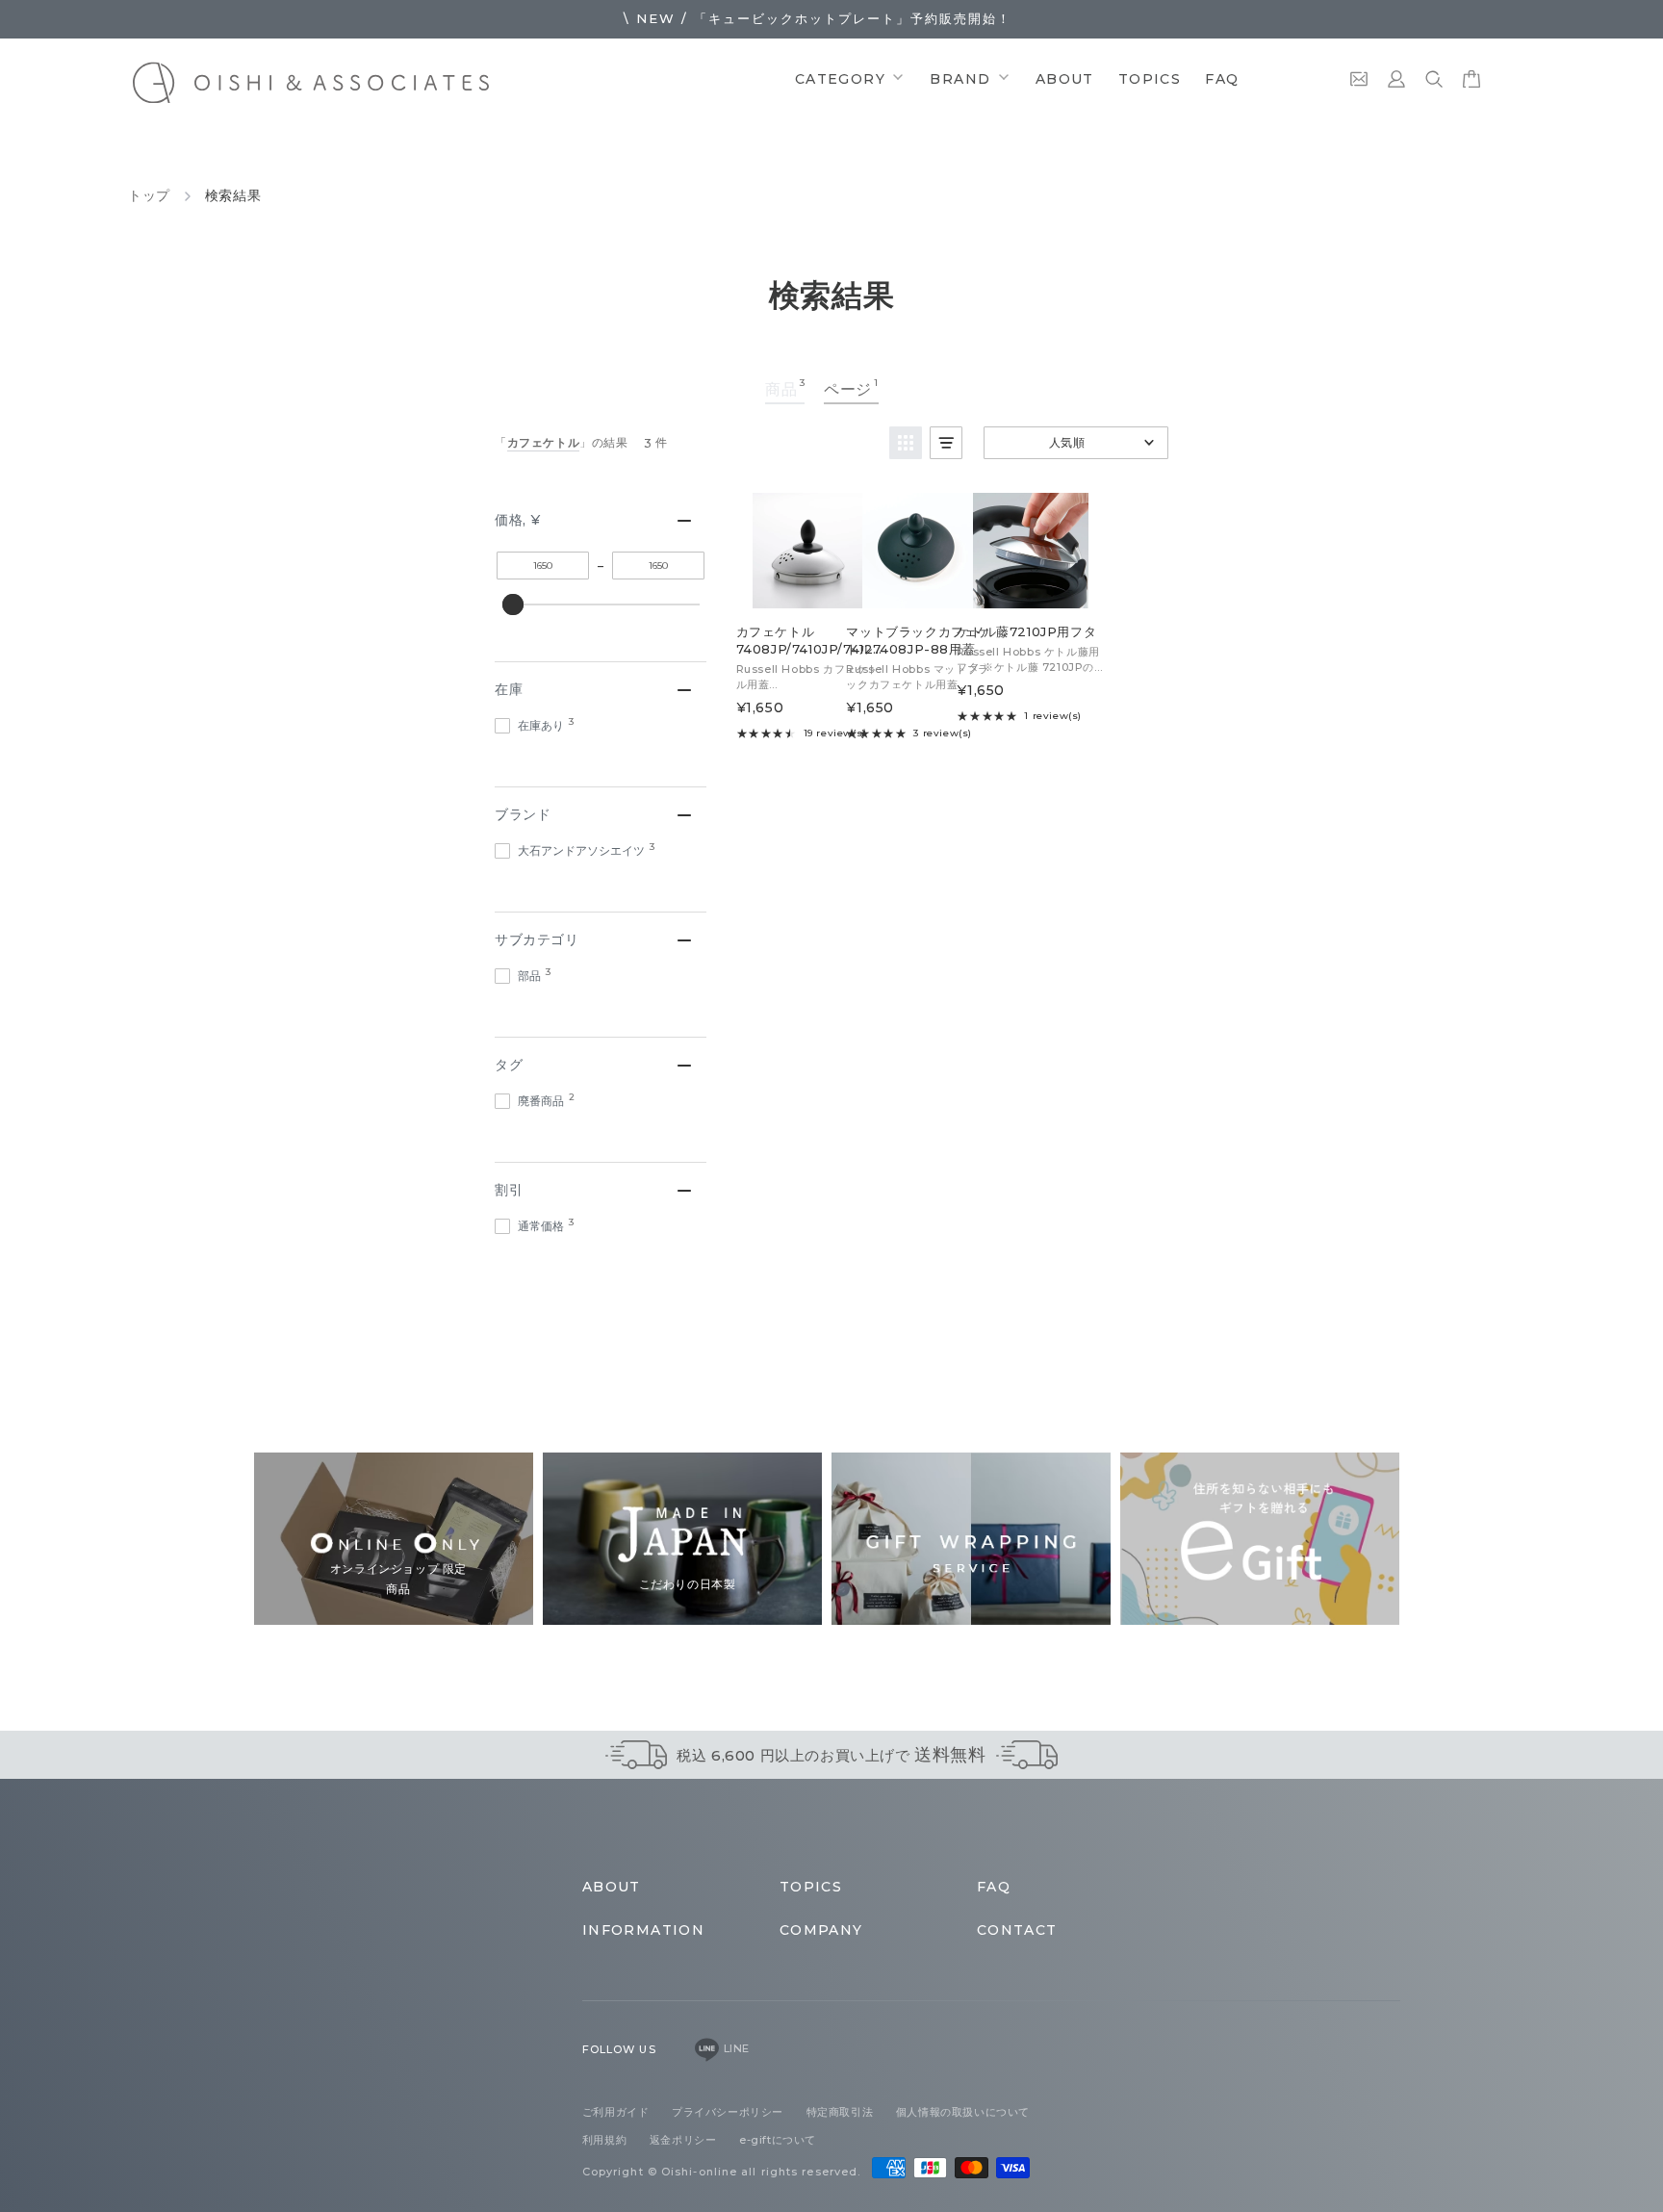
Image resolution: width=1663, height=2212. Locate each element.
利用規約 (606, 2140)
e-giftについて (778, 2140)
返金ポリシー (685, 2140)
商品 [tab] (785, 387)
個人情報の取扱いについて (963, 2112)
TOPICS (1150, 79)
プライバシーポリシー (729, 2112)
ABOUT (1065, 79)
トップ (149, 195)
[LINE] (707, 2049)
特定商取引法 (842, 2112)
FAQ (1222, 79)
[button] (906, 443)
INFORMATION (643, 1930)
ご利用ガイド (617, 2112)
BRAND (962, 79)
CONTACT (1017, 1930)
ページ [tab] (851, 387)
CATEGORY (843, 79)
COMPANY (821, 1930)
